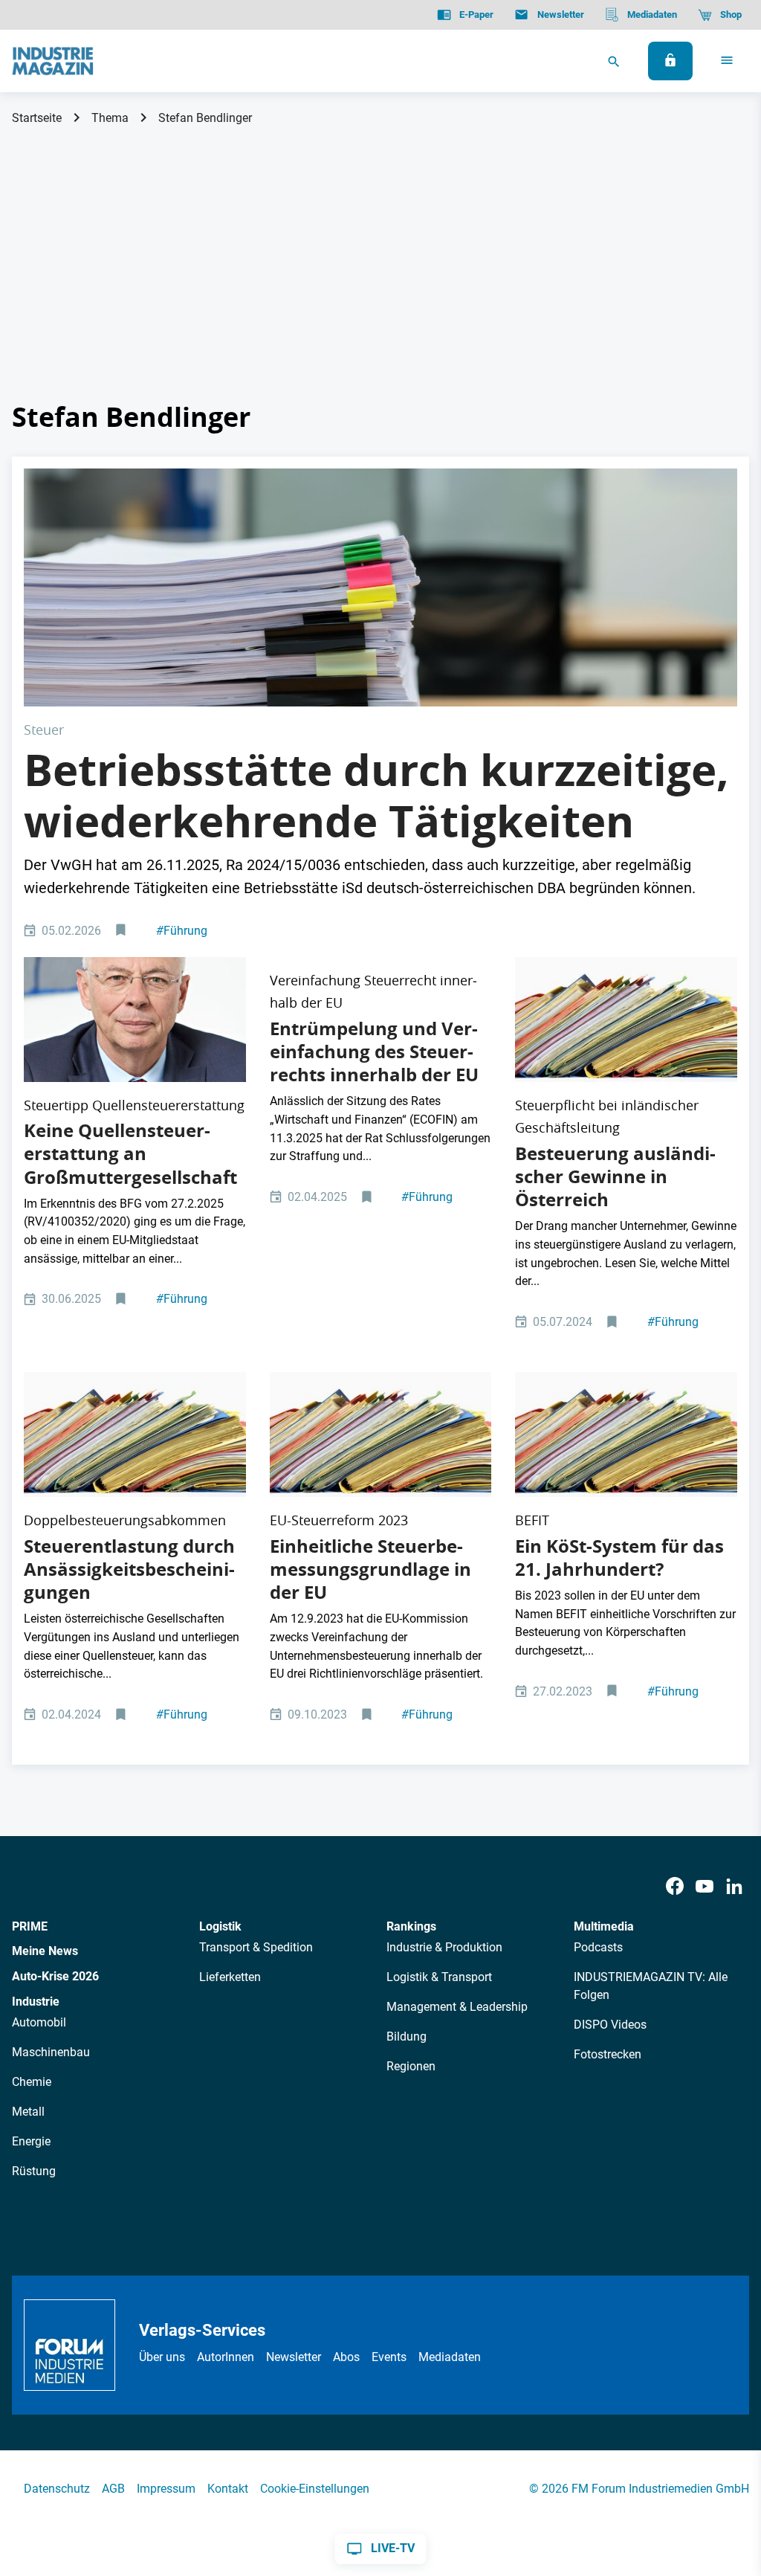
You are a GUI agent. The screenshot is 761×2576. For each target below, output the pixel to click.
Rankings (411, 1926)
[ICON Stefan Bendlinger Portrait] (135, 1020)
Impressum (166, 2489)
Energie (31, 2141)
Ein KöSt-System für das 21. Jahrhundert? (619, 1558)
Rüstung (34, 2171)
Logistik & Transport (439, 1977)
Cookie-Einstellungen (315, 2489)
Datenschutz (57, 2489)
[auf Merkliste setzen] (122, 931)
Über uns (162, 2357)
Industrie (36, 2002)
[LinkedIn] (734, 1887)
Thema (110, 118)
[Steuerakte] (626, 1020)
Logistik (220, 1926)
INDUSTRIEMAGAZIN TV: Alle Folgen (651, 1986)
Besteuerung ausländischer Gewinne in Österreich (615, 1176)
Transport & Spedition (256, 1947)
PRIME (30, 1926)
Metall (28, 2112)
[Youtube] (705, 1887)
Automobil (39, 2022)
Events (389, 2357)
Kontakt (228, 2489)
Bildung (407, 2036)
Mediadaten (450, 2357)
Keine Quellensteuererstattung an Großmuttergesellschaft (130, 1153)
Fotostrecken (608, 2054)
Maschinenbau (51, 2052)
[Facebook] (675, 1887)
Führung (182, 931)
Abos (346, 2357)
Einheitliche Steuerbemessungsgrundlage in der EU (370, 1569)
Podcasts (598, 1947)
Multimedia (604, 1926)
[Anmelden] (670, 61)
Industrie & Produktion (444, 1947)
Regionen (411, 2066)
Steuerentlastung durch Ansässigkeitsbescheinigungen (129, 1569)
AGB (113, 2489)
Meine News (45, 1951)
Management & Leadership (457, 2007)
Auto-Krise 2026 (55, 1976)
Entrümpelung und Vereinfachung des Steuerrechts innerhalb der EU (374, 1052)
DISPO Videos (610, 2025)
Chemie (32, 2082)
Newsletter (294, 2357)
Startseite (37, 118)
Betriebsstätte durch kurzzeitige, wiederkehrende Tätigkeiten (376, 796)
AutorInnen (226, 2357)
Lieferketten (230, 1977)
